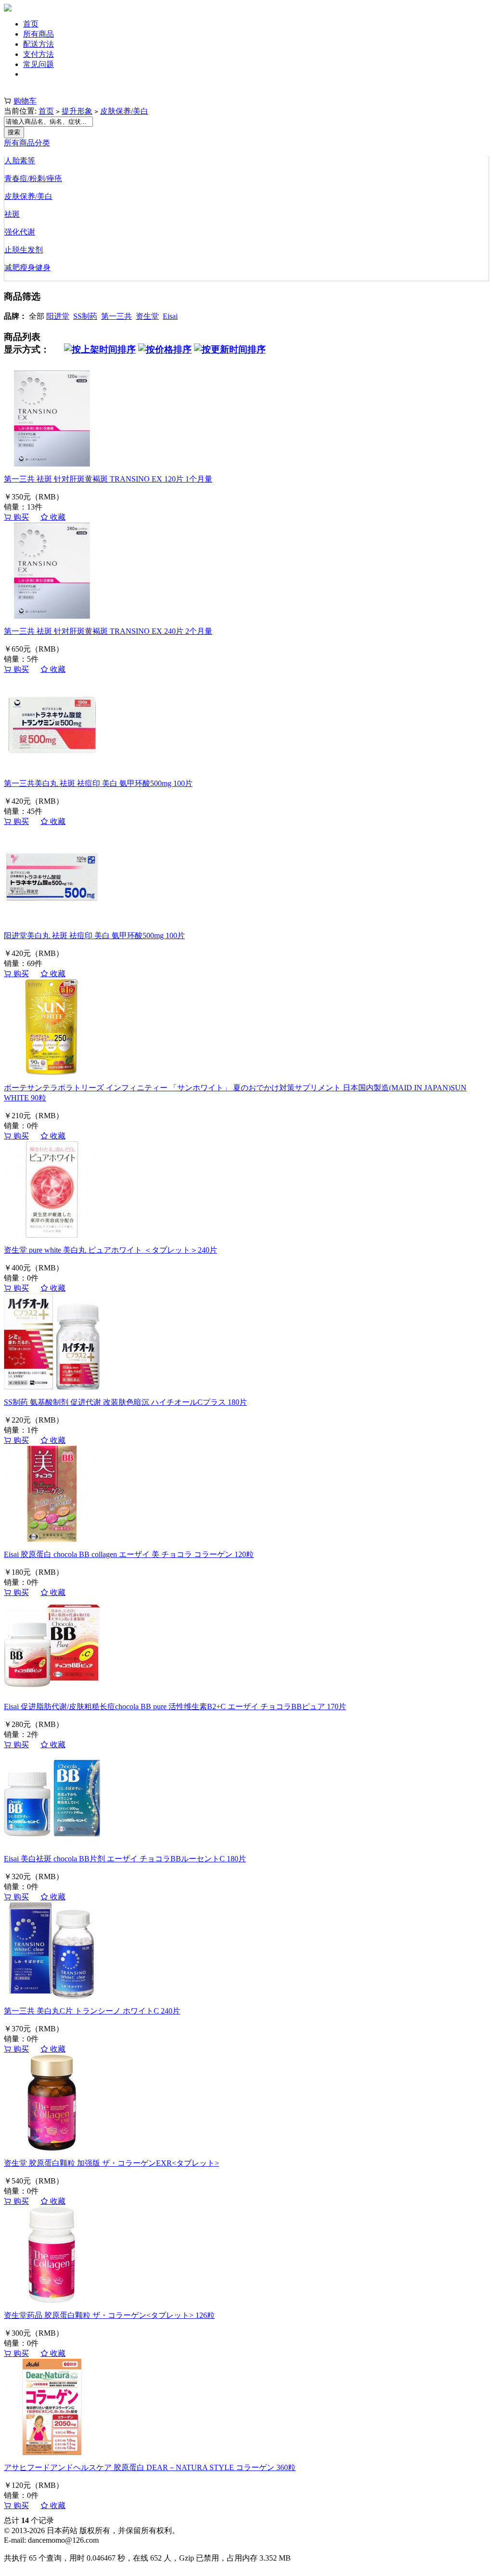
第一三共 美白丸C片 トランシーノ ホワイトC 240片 (92, 2011)
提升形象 (77, 111)
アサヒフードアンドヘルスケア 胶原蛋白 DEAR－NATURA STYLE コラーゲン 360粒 (150, 2467)
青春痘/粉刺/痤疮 (33, 178)
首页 (31, 24)
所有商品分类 (27, 143)
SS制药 (85, 316)
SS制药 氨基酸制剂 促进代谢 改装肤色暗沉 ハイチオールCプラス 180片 (125, 1402)
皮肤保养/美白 (124, 111)
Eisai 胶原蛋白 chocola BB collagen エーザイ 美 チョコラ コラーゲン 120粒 (129, 1554)
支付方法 (39, 54)
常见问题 (39, 64)
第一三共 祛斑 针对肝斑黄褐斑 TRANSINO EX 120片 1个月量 (108, 479)
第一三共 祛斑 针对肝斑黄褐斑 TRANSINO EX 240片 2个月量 (108, 631)
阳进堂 (58, 316)
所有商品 (39, 34)
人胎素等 (20, 161)
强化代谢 (20, 232)
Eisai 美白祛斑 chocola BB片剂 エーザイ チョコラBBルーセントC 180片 (125, 1859)
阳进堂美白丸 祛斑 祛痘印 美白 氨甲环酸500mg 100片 (94, 935)
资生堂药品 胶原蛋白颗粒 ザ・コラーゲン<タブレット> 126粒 (109, 2315)
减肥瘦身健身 (27, 268)
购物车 (25, 101)
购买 (20, 517)
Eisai (170, 316)
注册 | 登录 (22, 91)
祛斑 (12, 214)
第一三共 (117, 316)
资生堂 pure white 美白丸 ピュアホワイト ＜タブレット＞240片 (110, 1250)
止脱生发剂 (24, 250)
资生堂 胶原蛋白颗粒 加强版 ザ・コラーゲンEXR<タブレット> (111, 2163)
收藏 (57, 517)
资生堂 (147, 316)
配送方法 (39, 44)
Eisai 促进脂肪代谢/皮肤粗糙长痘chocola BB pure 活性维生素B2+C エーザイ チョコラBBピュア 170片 (175, 1706)
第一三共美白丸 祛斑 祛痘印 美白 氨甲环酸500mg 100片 (98, 783)
